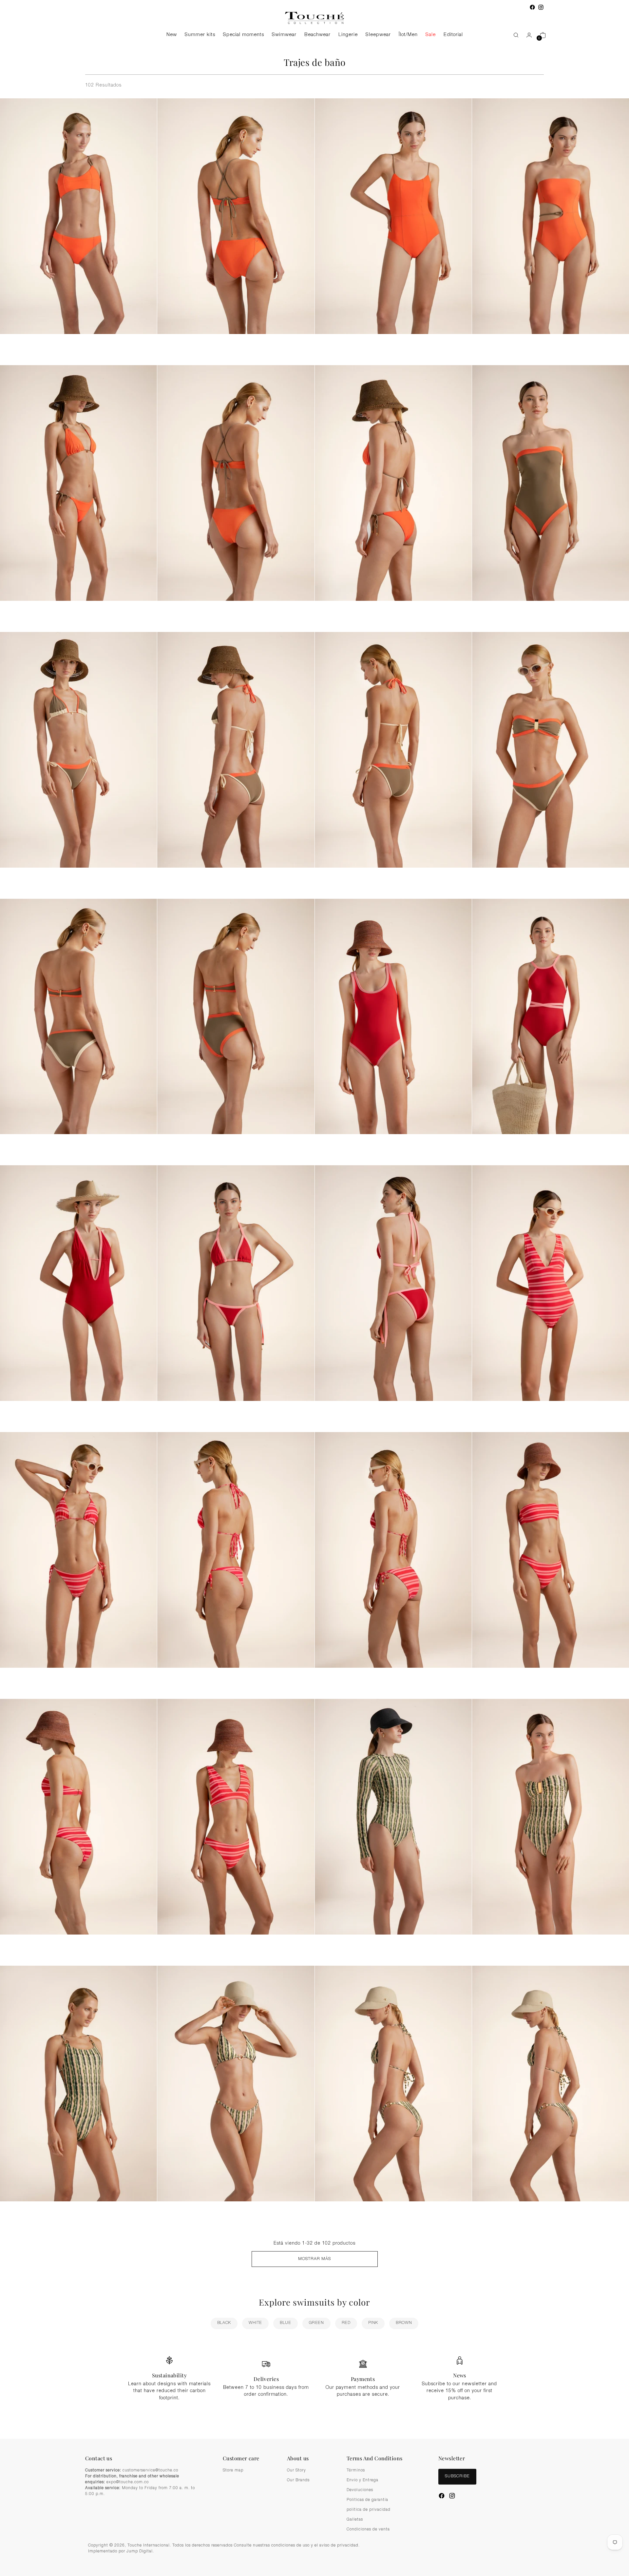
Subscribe (314, 1378)
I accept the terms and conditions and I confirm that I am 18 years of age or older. (318, 1362)
